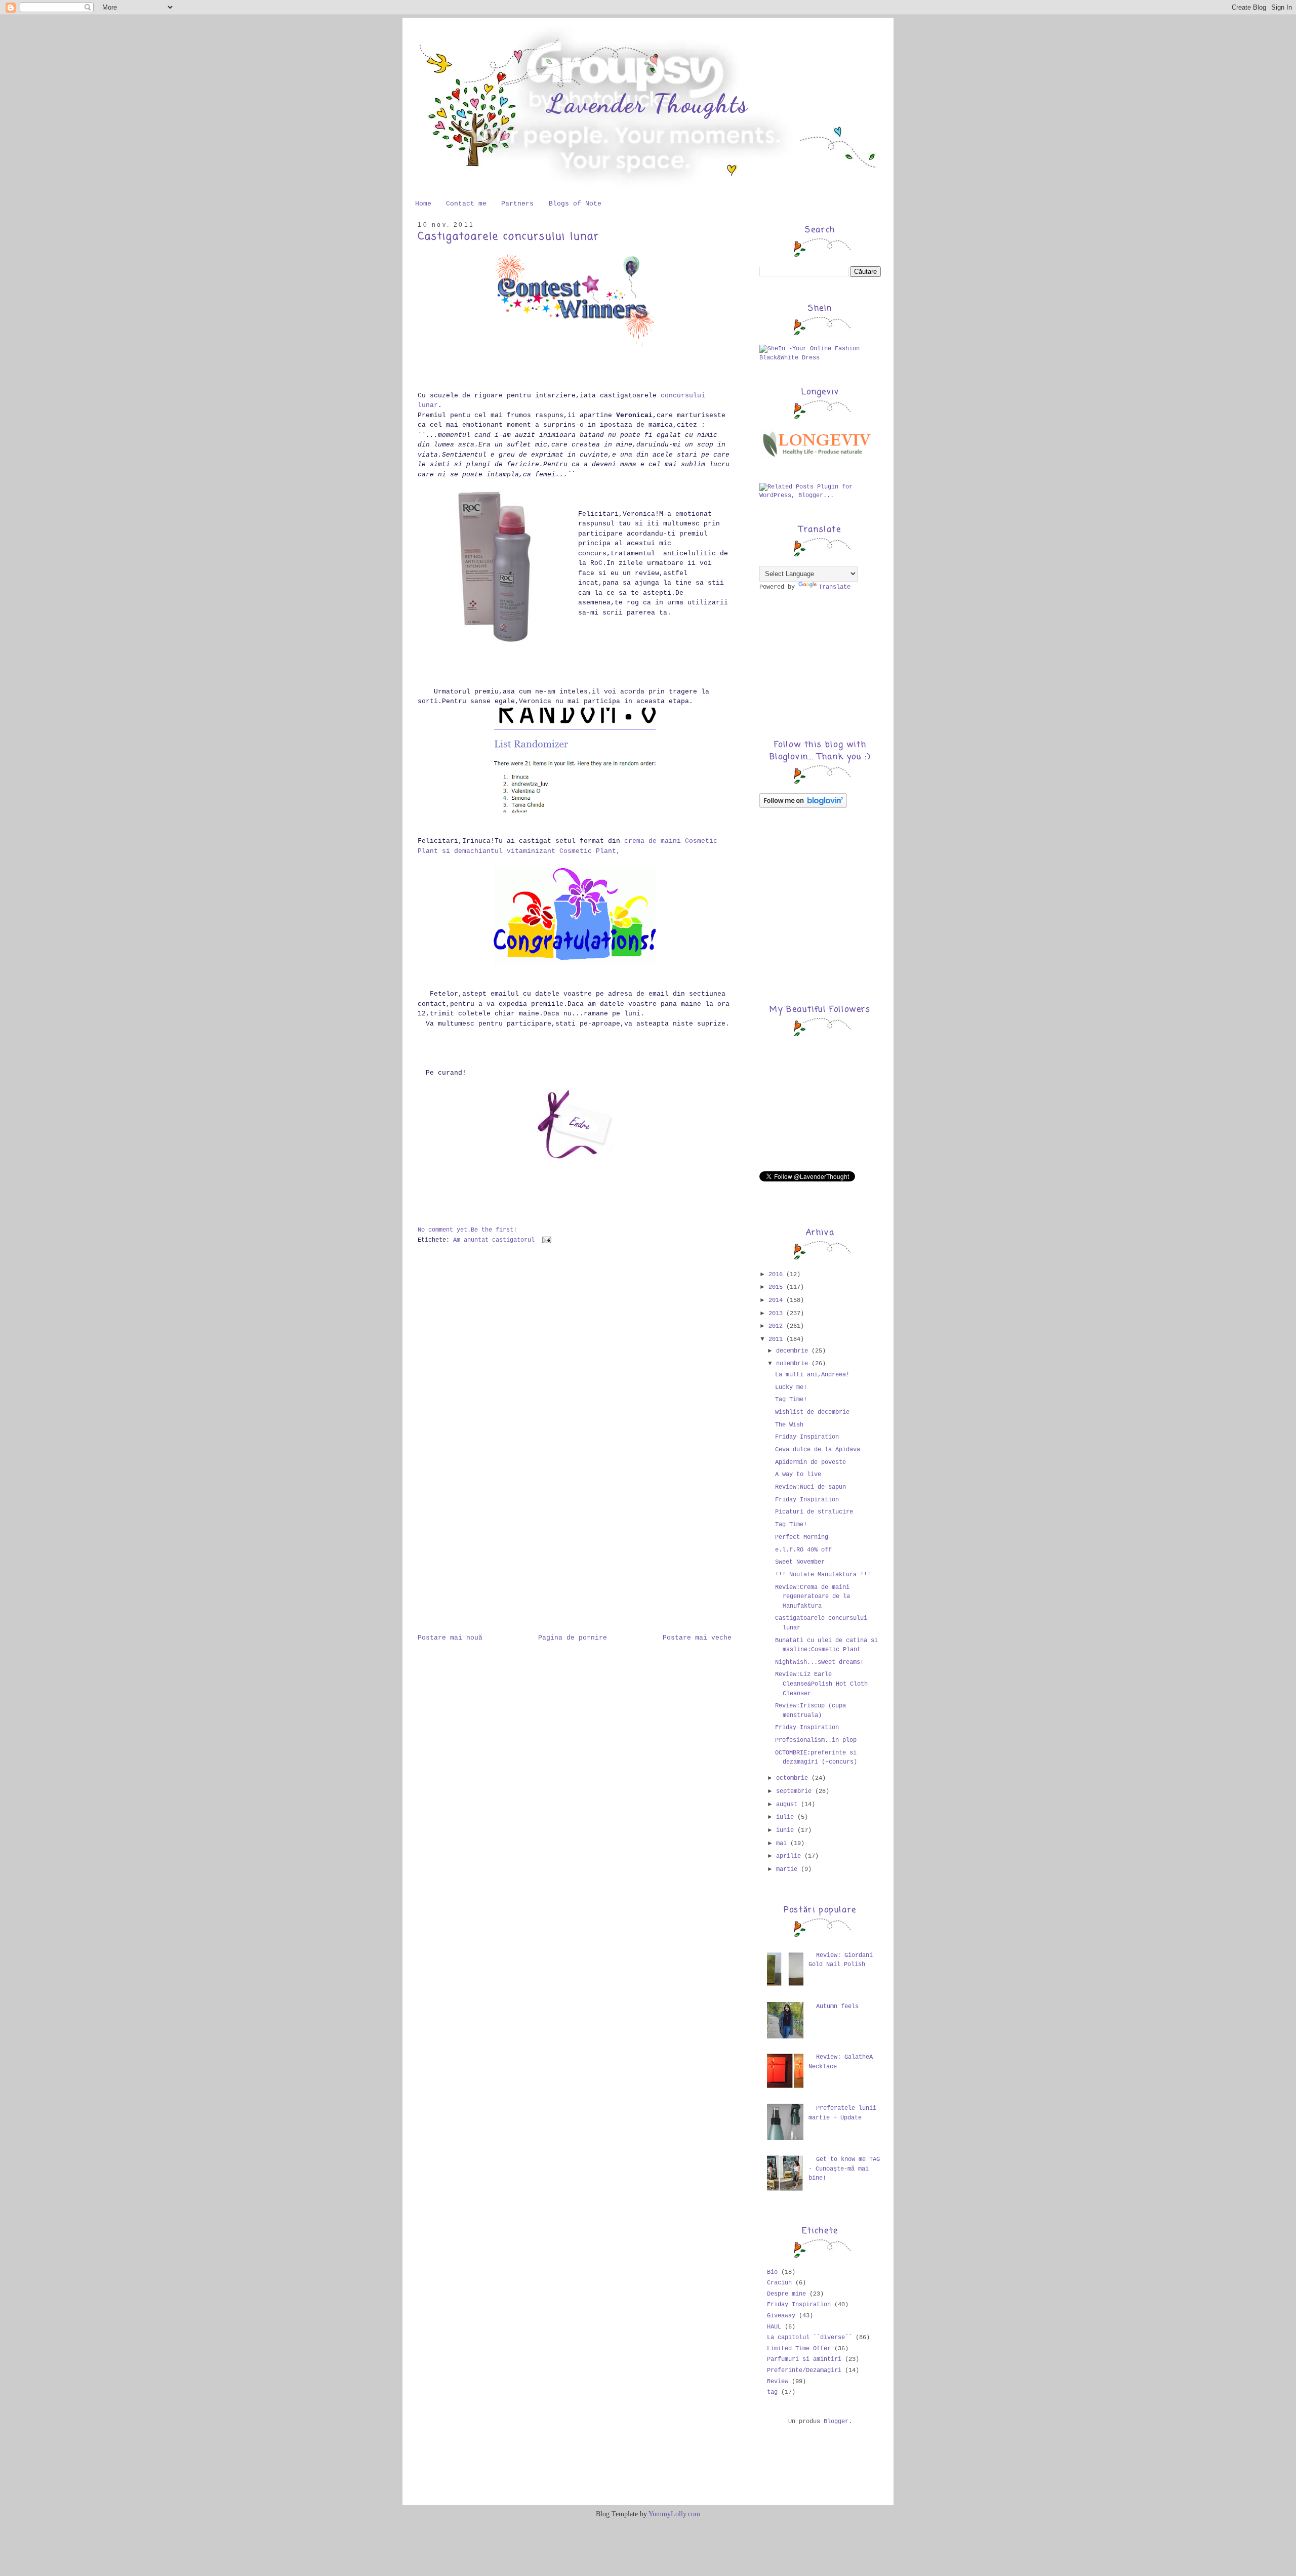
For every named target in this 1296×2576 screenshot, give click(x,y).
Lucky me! (791, 1387)
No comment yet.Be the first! (467, 1230)
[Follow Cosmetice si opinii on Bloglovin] (803, 806)
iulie (787, 1817)
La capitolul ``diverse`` (809, 2338)
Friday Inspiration (807, 1437)
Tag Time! (791, 1400)
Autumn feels (837, 2007)
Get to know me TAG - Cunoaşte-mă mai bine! (844, 2169)
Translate (835, 587)
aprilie (790, 1856)
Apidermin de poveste (811, 1462)
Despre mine (786, 2294)
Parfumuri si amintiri (804, 2359)
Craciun (779, 2283)
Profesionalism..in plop (816, 1740)
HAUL (774, 2327)
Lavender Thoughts (648, 104)
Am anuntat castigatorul (494, 1240)
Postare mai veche (697, 1638)
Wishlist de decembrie (812, 1412)
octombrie (794, 1778)
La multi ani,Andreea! (812, 1375)
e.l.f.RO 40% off (803, 1550)
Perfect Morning (802, 1537)
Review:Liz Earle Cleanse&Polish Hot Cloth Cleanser (821, 1684)
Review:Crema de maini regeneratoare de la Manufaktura (813, 1597)
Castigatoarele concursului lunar (509, 237)
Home (423, 204)
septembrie (796, 1791)
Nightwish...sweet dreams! (819, 1662)
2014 (777, 1300)
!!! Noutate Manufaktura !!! (823, 1575)
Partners (517, 204)
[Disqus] (575, 1392)
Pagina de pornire (573, 1638)
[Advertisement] (468, 1572)
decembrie (794, 1351)
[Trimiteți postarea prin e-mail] (545, 1240)
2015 (777, 1287)
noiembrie (794, 1364)
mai (783, 1844)
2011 (777, 1339)
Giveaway (781, 2316)
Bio (772, 2272)
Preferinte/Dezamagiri (804, 2370)
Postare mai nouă (450, 1638)
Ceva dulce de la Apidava (818, 1450)
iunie (787, 1830)
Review (778, 2382)
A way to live (798, 1475)
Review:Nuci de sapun (811, 1487)
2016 (777, 1275)
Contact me (466, 204)
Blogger (836, 2422)
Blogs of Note (575, 204)
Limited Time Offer (799, 2349)
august (788, 1805)
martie (788, 1869)
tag (772, 2392)
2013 (777, 1314)
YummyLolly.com (674, 2514)
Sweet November (800, 1562)
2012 (777, 1326)
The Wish (789, 1425)
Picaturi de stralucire (814, 1512)
